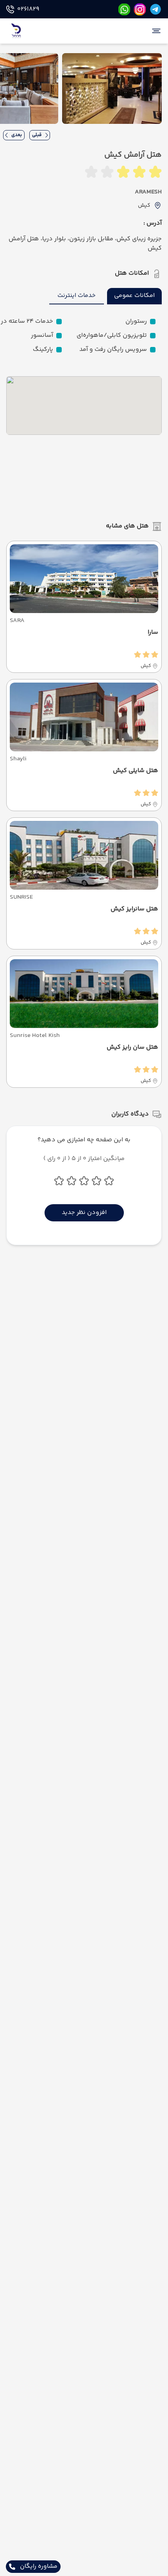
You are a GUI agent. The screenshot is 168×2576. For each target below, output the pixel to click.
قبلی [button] (37, 135)
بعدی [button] (17, 135)
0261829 (28, 9)
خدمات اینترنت (77, 296)
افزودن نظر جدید (84, 1213)
